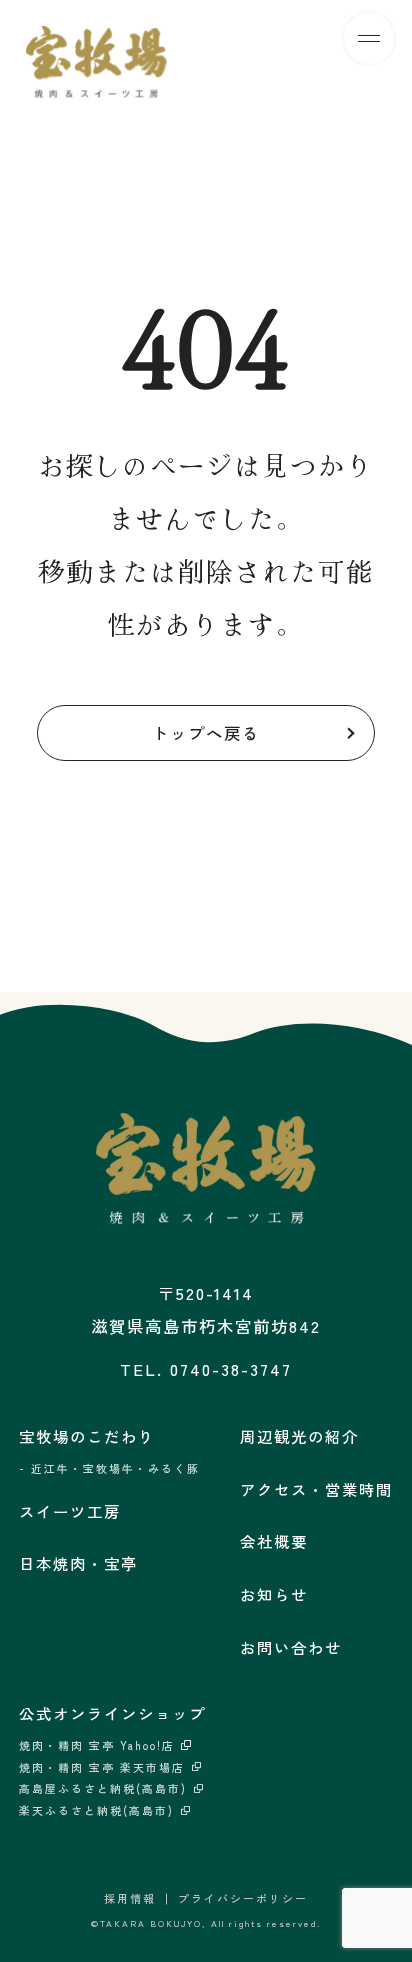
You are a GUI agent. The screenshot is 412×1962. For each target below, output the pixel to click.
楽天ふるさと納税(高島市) (96, 1810)
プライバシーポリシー (243, 1898)
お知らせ (274, 1594)
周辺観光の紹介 (299, 1436)
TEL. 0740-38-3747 (206, 1369)
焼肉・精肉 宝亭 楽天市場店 (102, 1767)
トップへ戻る (206, 733)
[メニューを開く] (369, 38)
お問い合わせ (291, 1647)
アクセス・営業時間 (316, 1489)
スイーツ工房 (70, 1511)
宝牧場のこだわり (87, 1436)
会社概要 (274, 1541)
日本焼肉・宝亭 (78, 1563)
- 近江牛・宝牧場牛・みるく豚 (109, 1468)
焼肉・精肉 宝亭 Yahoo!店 (97, 1745)
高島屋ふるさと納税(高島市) (103, 1788)
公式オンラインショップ (112, 1713)
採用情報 (130, 1898)
